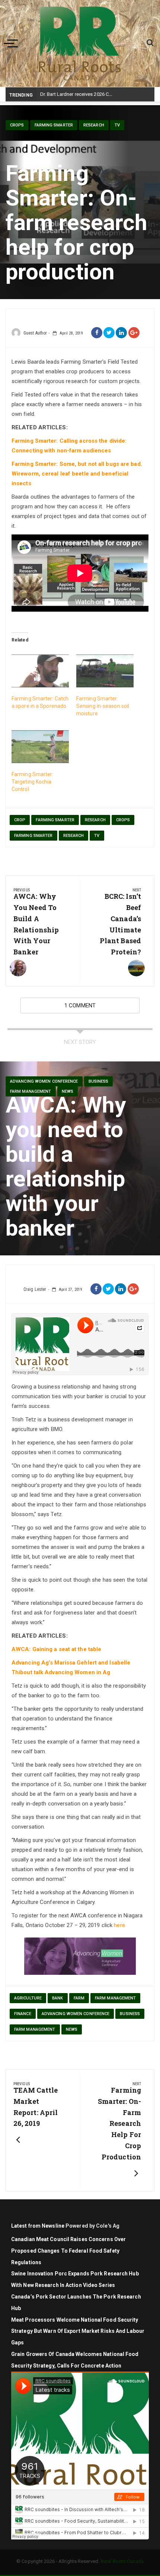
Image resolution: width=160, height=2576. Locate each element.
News (68, 1091)
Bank (57, 1998)
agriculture (28, 1998)
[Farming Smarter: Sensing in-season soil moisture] (105, 671)
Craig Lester (35, 1289)
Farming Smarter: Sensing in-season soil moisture (103, 706)
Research (94, 125)
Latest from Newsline (38, 2226)
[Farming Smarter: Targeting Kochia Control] (40, 747)
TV (117, 125)
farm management (31, 1091)
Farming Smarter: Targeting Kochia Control (33, 782)
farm (79, 1998)
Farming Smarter (54, 125)
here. (120, 1925)
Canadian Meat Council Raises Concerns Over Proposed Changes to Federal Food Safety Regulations (68, 2251)
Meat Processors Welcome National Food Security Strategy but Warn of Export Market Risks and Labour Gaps (78, 2331)
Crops (17, 125)
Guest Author (35, 333)
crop (20, 820)
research (95, 820)
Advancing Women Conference (44, 1081)
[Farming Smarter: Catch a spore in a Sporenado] (40, 671)
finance (23, 2014)
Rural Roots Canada (122, 2561)
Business (99, 1081)
